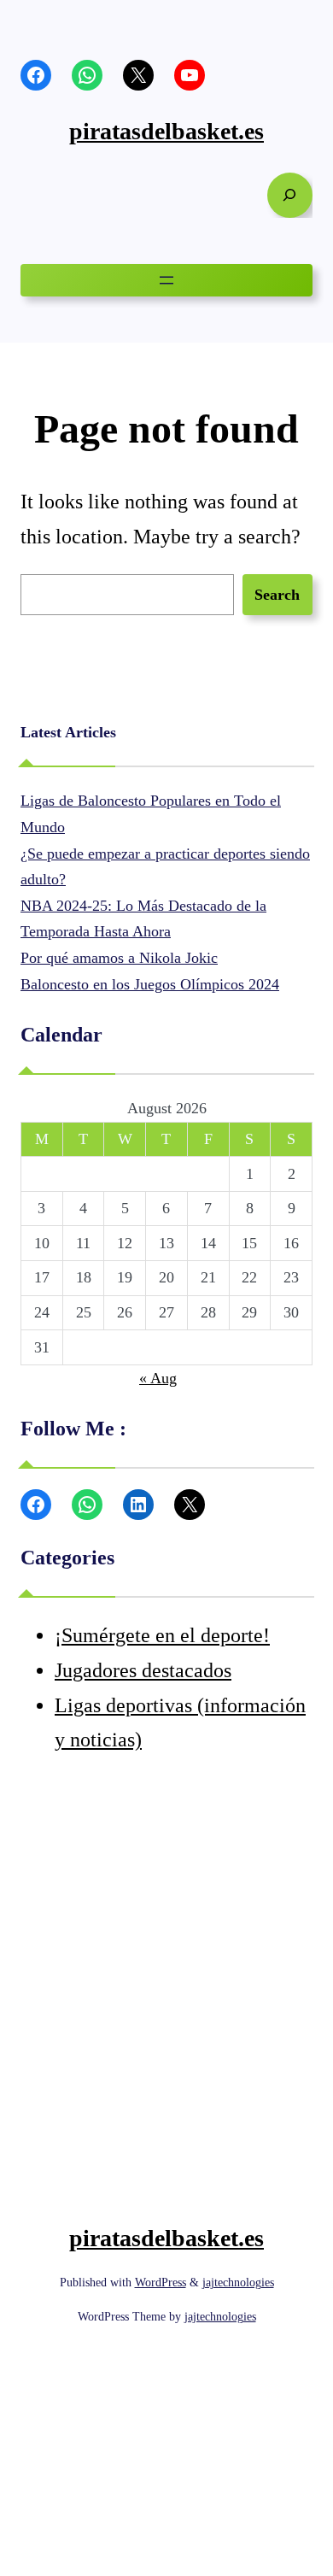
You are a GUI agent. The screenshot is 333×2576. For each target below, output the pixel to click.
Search (277, 595)
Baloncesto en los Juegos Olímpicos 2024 (150, 984)
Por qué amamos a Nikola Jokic (119, 958)
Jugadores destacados (143, 1670)
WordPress (161, 2283)
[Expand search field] (290, 195)
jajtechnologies (238, 2283)
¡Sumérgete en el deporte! (162, 1635)
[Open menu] (166, 280)
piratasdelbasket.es (166, 131)
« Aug (158, 1378)
